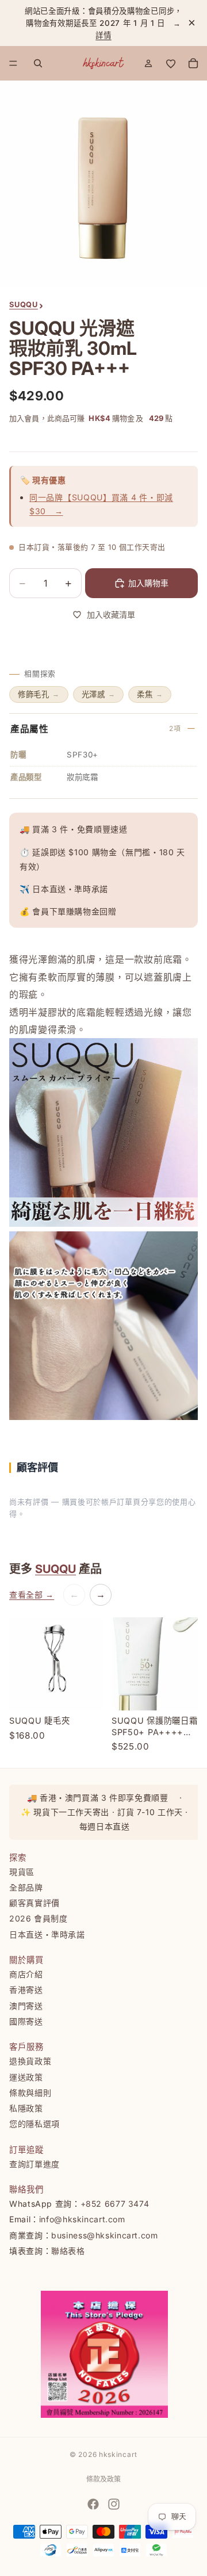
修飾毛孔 (39, 694)
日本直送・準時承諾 (47, 1934)
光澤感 (99, 694)
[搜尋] (38, 63)
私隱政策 (26, 2108)
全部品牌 (26, 1887)
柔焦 (150, 694)
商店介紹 (26, 1974)
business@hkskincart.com (105, 2235)
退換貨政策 (30, 2061)
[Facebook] (93, 2504)
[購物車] (193, 63)
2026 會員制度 (39, 1918)
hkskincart (118, 2454)
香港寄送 (26, 1990)
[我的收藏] (171, 63)
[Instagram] (114, 2504)
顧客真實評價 (34, 1903)
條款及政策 (103, 2479)
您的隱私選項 (34, 2124)
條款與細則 (30, 2092)
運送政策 (26, 2077)
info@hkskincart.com (82, 2219)
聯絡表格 (68, 2251)
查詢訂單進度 (34, 2163)
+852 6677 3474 (115, 2204)
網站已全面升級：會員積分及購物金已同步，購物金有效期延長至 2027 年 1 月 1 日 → (107, 23)
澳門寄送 (26, 2005)
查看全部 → (32, 1595)
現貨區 (22, 1871)
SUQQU (55, 1569)
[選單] (13, 64)
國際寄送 (26, 2021)
